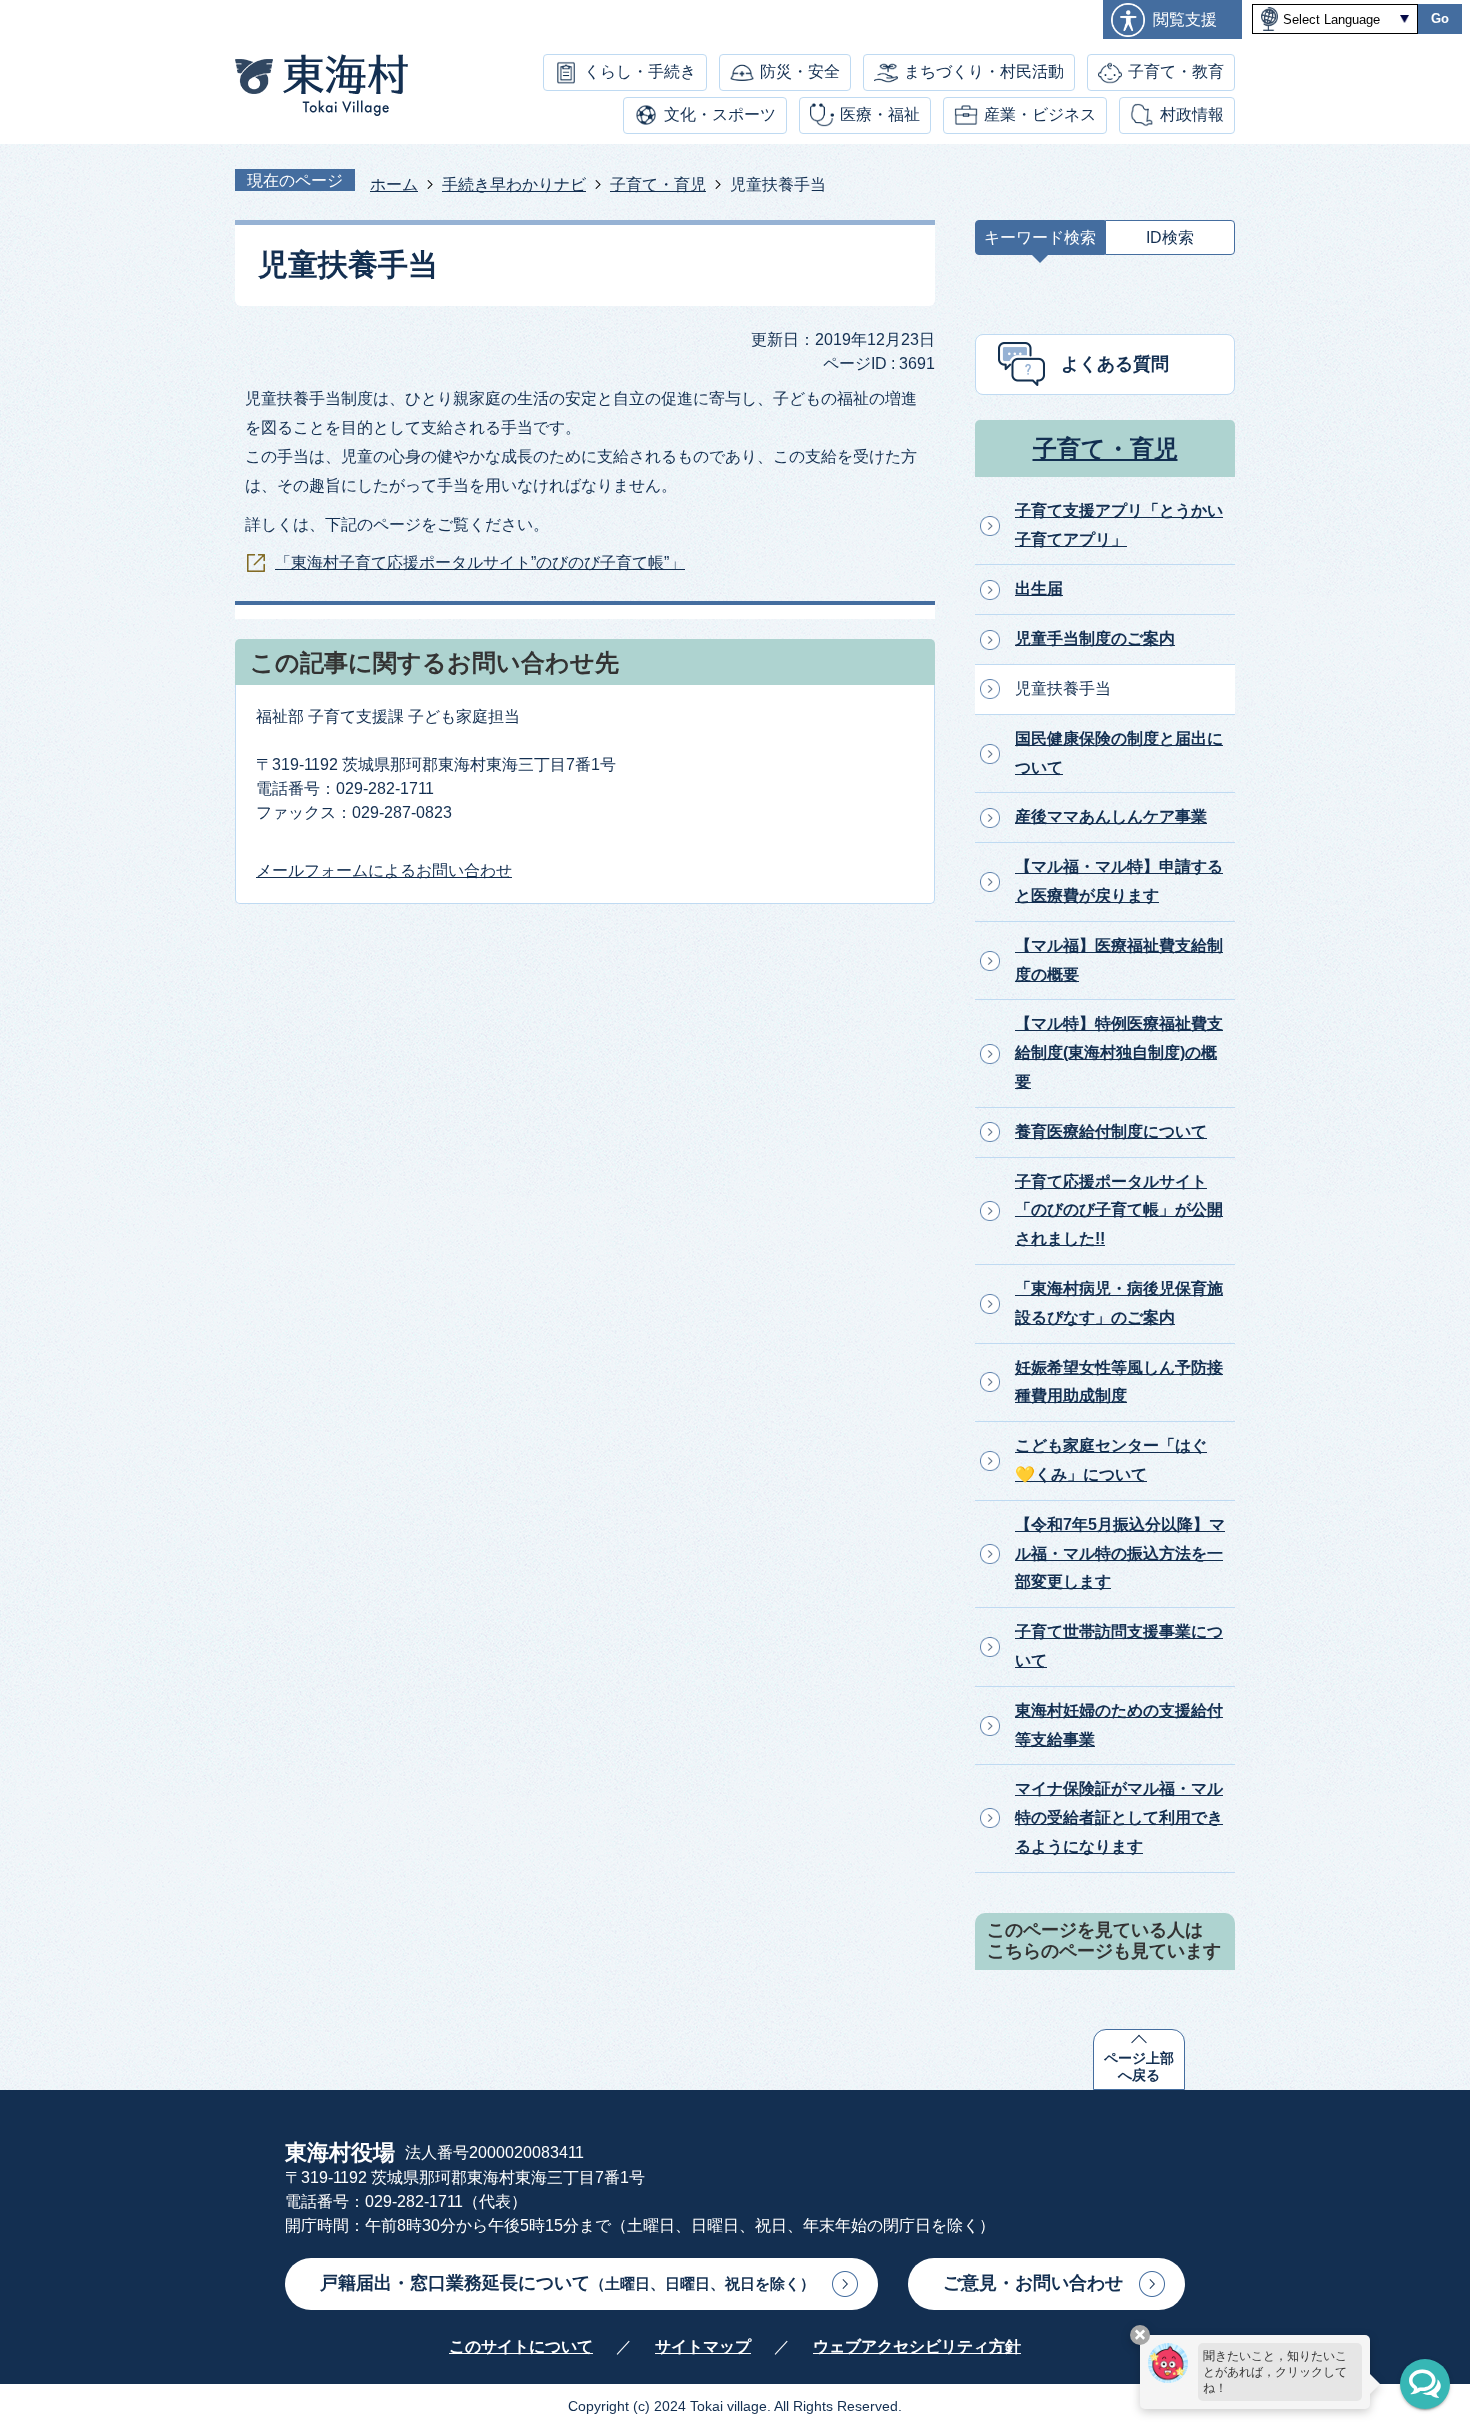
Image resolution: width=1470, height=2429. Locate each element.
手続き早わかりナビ (514, 184)
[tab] (1040, 242)
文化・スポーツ (720, 114)
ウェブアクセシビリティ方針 (917, 2346)
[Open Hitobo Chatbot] (1425, 2384)
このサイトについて (521, 2346)
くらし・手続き (640, 71)
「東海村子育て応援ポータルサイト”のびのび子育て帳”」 (480, 562)
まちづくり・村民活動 (984, 71)
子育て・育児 (658, 184)
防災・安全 (800, 71)
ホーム (394, 184)
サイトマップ (703, 2346)
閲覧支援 (1185, 19)
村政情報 (1192, 114)
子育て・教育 (1176, 71)
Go (1440, 18)
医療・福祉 (880, 114)
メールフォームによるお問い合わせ (384, 870)
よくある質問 (1115, 364)
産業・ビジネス (1040, 114)
